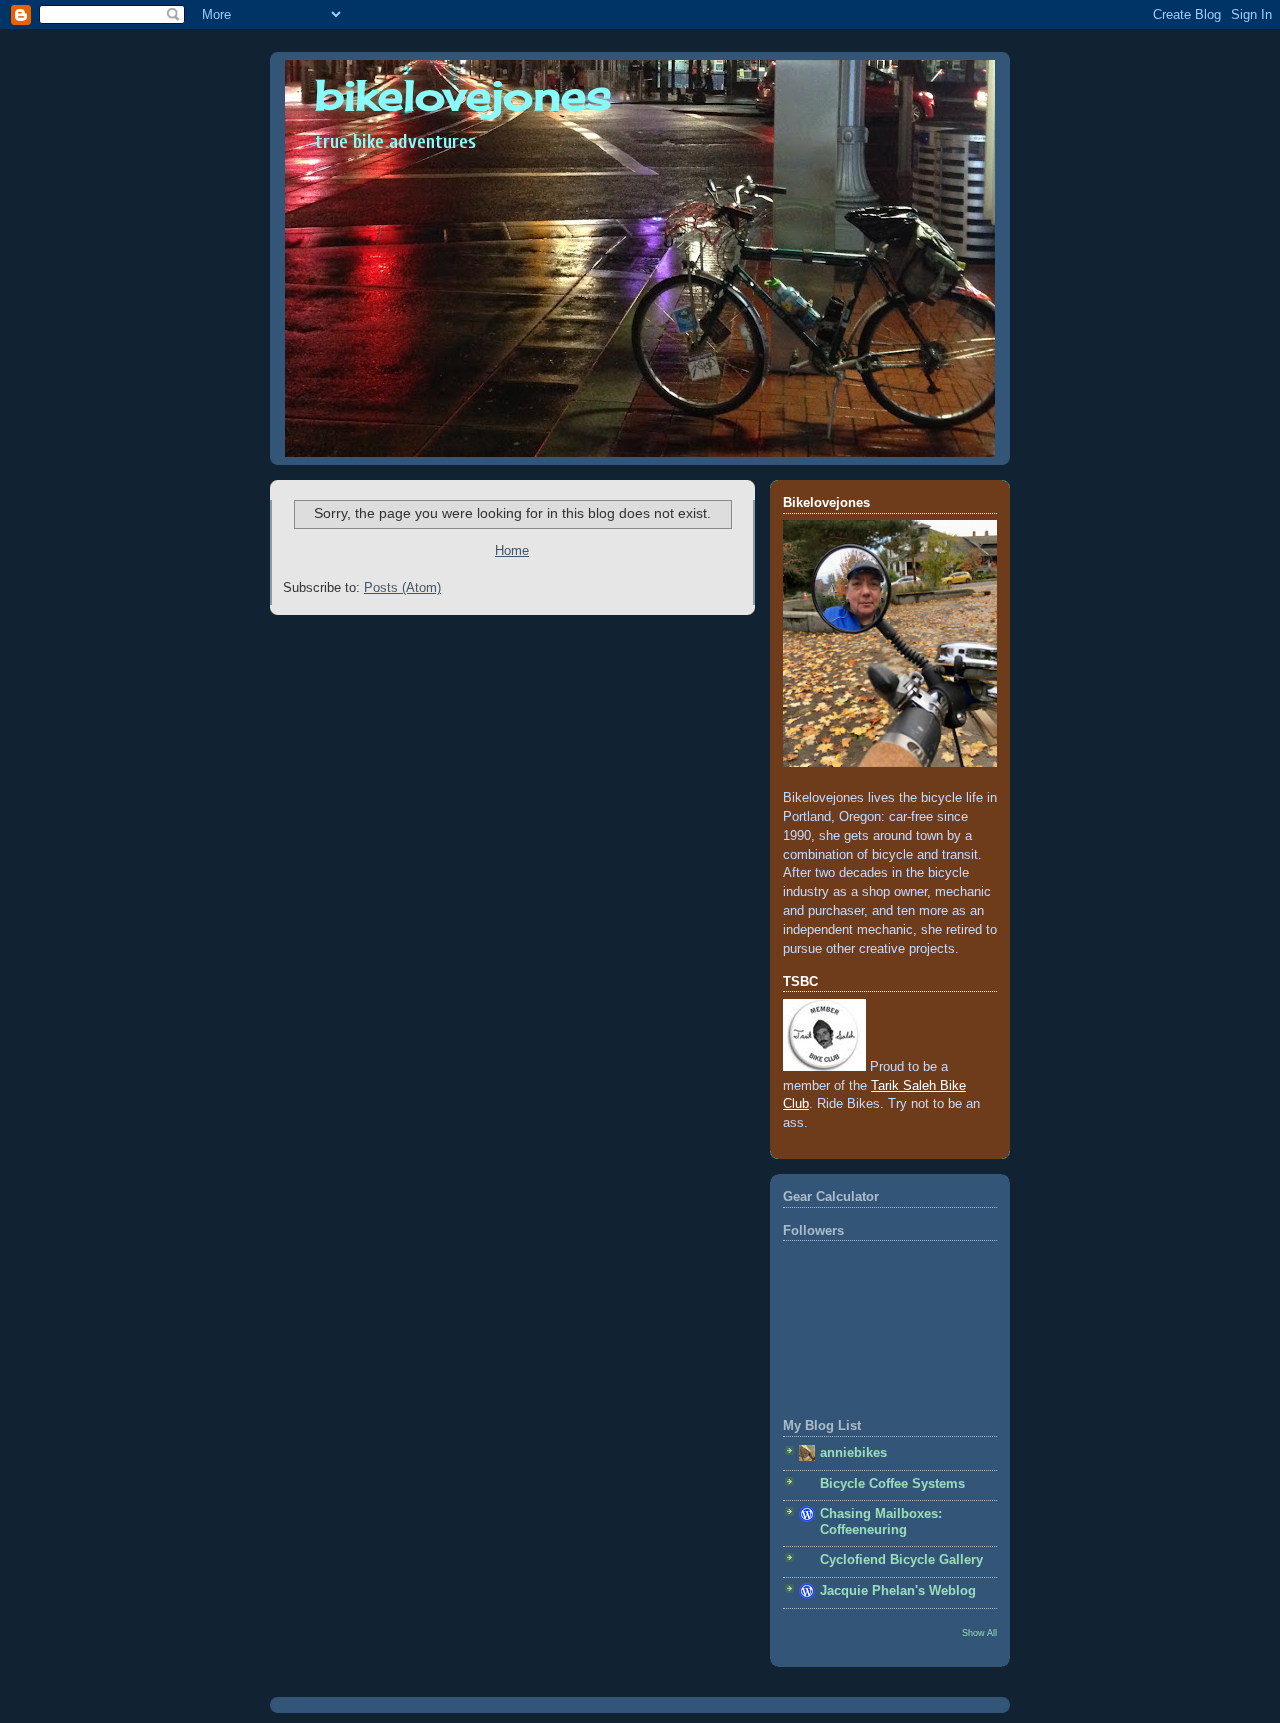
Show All (979, 1632)
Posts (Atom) (402, 588)
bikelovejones (463, 95)
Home (512, 551)
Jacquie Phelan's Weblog (898, 1591)
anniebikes (853, 1453)
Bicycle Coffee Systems (892, 1484)
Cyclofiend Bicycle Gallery (901, 1560)
